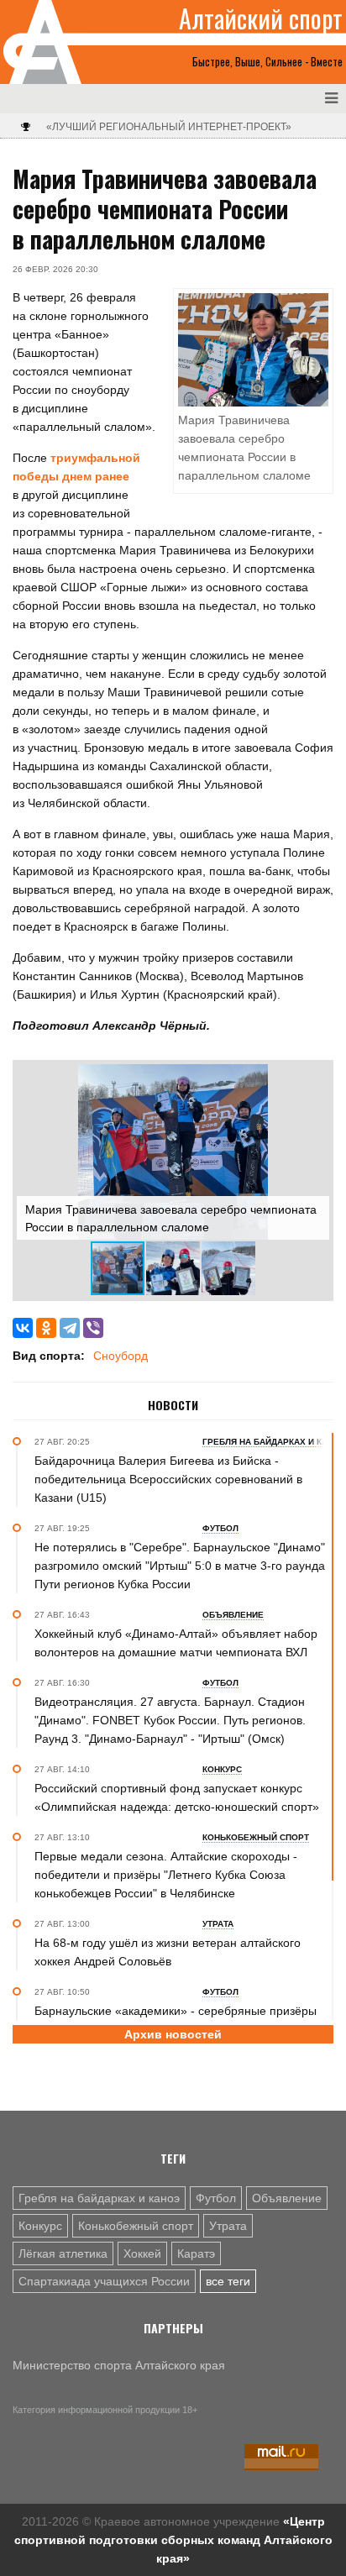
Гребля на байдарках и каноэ (99, 2198)
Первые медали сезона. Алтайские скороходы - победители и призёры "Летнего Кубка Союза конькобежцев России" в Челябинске (166, 1875)
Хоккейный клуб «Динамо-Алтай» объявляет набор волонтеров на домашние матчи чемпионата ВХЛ (176, 1643)
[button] (314, 1079)
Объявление (287, 2198)
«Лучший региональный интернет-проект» (169, 127)
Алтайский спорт (261, 18)
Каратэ (196, 2253)
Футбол (216, 2198)
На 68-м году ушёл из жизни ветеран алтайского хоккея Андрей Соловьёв (168, 1952)
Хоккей (142, 2253)
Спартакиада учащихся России (104, 2281)
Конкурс (40, 2226)
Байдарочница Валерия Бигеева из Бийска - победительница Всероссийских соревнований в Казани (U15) (168, 1479)
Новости (173, 1405)
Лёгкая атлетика (63, 2253)
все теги (228, 2281)
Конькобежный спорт (136, 2226)
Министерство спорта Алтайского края (119, 2365)
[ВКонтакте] (23, 1328)
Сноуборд (121, 1356)
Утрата (228, 2226)
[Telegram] (70, 1328)
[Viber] (93, 1328)
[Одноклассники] (46, 1328)
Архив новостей (173, 2034)
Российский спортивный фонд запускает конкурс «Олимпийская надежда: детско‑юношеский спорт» (177, 1797)
